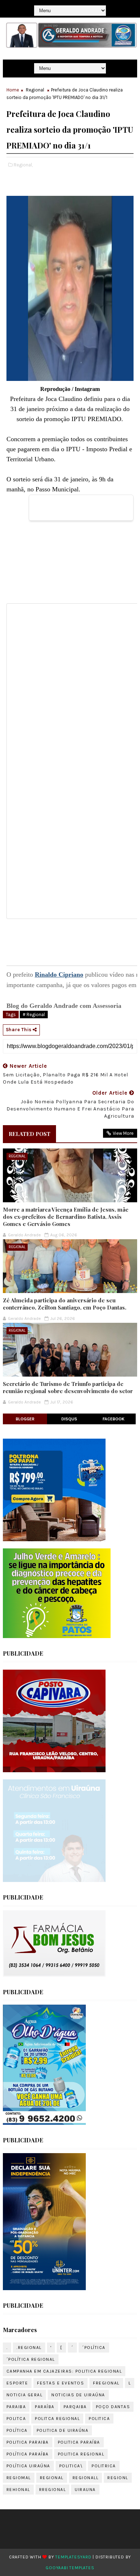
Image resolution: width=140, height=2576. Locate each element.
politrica (104, 2466)
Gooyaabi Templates (70, 2568)
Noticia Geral (25, 2395)
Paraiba (16, 2407)
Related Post (29, 1134)
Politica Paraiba (28, 2442)
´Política (94, 2348)
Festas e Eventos (60, 2383)
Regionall (86, 2478)
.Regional (29, 2348)
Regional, (23, 165)
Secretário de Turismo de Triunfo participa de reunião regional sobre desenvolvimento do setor (68, 1387)
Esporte (17, 2383)
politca (16, 2419)
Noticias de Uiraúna (78, 2395)
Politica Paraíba (79, 2442)
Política (17, 2430)
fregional (106, 2383)
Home (13, 90)
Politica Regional (81, 2454)
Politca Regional (57, 2419)
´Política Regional (31, 2359)
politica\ (71, 2466)
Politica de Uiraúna (63, 2430)
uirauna (85, 2490)
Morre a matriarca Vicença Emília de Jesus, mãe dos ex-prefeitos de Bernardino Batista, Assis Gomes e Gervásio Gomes (66, 1217)
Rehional (18, 2490)
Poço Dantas (113, 2407)
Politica (99, 2419)
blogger (25, 1419)
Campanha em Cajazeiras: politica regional (64, 2371)
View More (123, 1133)
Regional (35, 90)
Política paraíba (28, 2454)
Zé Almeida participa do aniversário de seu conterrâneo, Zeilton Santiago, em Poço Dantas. (65, 1304)
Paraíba (45, 2407)
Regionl (118, 2478)
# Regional (34, 1015)
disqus (69, 1419)
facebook (114, 1419)
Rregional (53, 2490)
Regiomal (19, 2478)
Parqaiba (75, 2407)
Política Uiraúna (28, 2466)
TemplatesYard (73, 2557)
